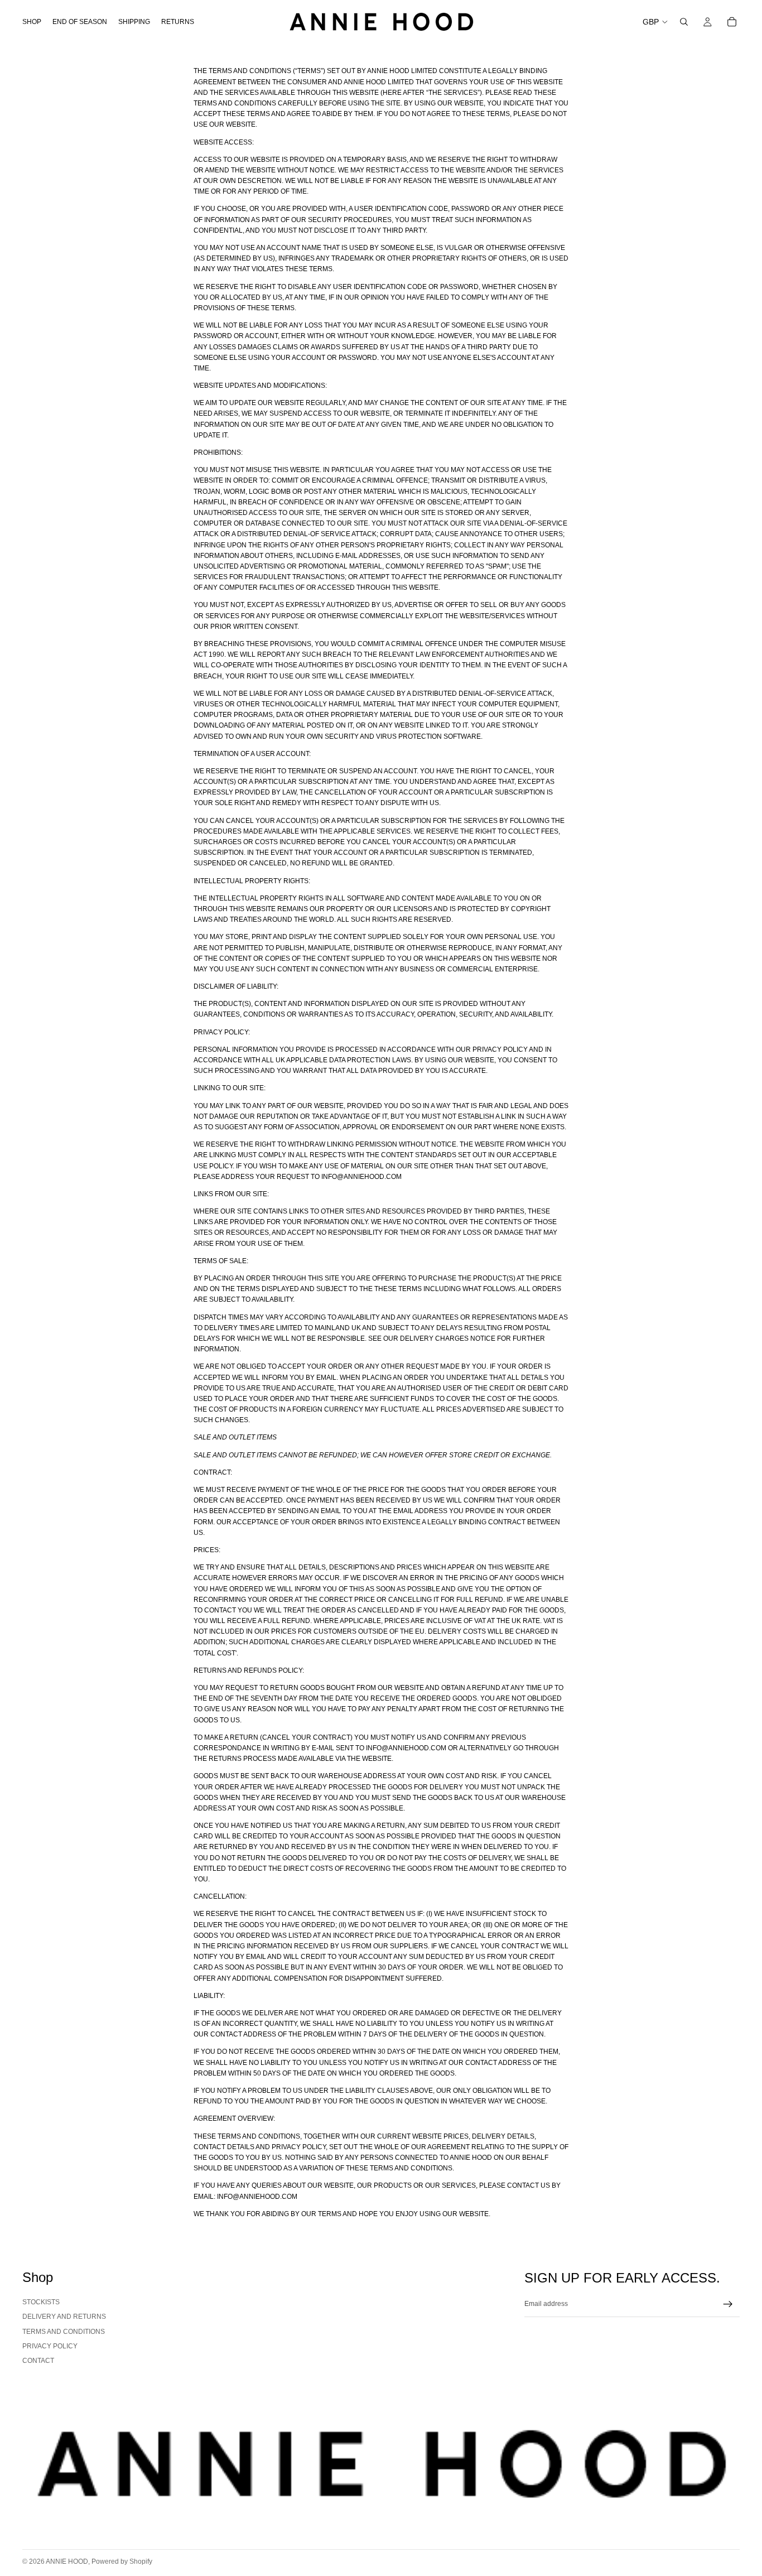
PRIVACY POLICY (50, 2346)
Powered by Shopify (122, 2561)
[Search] (684, 22)
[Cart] (732, 22)
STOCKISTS (41, 2302)
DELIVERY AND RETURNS (64, 2317)
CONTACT (38, 2361)
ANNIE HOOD (67, 2561)
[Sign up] (728, 2304)
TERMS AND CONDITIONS (64, 2332)
